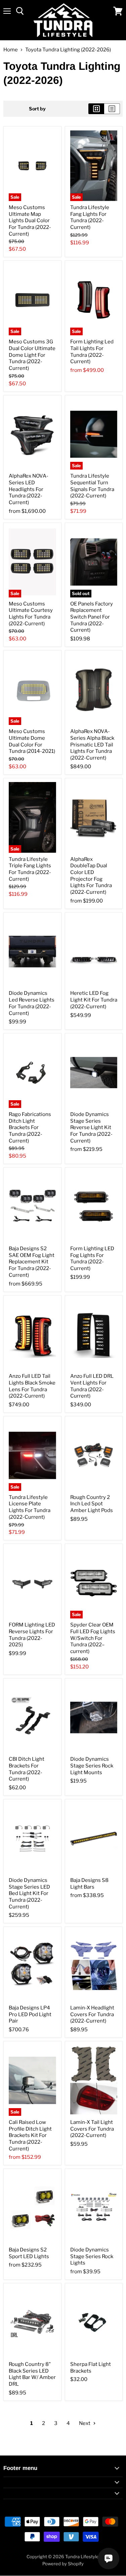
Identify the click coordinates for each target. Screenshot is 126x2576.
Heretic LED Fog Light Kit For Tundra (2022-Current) (94, 1000)
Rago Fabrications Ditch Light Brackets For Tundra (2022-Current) (30, 1128)
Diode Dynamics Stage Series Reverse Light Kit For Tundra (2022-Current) (91, 1128)
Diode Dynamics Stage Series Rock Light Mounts (92, 1766)
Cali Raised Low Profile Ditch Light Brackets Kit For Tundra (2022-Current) (30, 2135)
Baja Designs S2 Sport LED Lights (29, 2253)
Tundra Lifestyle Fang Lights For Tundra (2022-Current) (90, 217)
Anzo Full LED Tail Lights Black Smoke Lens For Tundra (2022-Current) (32, 1386)
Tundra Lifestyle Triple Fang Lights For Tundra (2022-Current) (30, 869)
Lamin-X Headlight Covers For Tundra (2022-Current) (92, 2014)
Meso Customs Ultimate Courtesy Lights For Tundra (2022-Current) (31, 614)
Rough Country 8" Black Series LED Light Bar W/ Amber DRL (32, 2374)
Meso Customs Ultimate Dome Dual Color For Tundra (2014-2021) (32, 741)
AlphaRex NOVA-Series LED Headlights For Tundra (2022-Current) (29, 489)
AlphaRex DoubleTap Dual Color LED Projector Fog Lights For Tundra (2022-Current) (91, 876)
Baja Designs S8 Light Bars (89, 1884)
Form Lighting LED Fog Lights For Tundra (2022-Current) (92, 1258)
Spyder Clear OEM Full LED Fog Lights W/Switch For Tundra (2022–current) (93, 1638)
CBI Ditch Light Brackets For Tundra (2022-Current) (27, 1769)
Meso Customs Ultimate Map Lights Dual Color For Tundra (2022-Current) (30, 221)
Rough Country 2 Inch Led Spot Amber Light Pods (92, 1504)
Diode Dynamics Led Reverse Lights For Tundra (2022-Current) (32, 1003)
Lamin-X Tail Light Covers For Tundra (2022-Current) (92, 2129)
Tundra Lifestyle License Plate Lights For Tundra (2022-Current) (30, 1507)
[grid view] (96, 109)
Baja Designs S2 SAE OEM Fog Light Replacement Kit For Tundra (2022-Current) (32, 1262)
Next (85, 2423)
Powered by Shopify (63, 2564)
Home (11, 50)
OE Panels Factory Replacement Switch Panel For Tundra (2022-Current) (92, 617)
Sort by (37, 109)
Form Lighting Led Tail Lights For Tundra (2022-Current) (92, 352)
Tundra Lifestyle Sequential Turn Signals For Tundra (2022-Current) (92, 486)
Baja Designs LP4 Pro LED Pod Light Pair (30, 2014)
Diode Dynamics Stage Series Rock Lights (92, 2256)
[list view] (112, 109)
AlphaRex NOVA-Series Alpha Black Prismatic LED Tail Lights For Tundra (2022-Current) (92, 745)
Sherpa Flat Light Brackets (91, 2368)
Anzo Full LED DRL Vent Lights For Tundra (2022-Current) (92, 1386)
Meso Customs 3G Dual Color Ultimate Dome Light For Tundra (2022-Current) (32, 355)
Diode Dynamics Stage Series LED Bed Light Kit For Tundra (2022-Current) (29, 1893)
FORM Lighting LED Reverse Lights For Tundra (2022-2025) (32, 1635)
